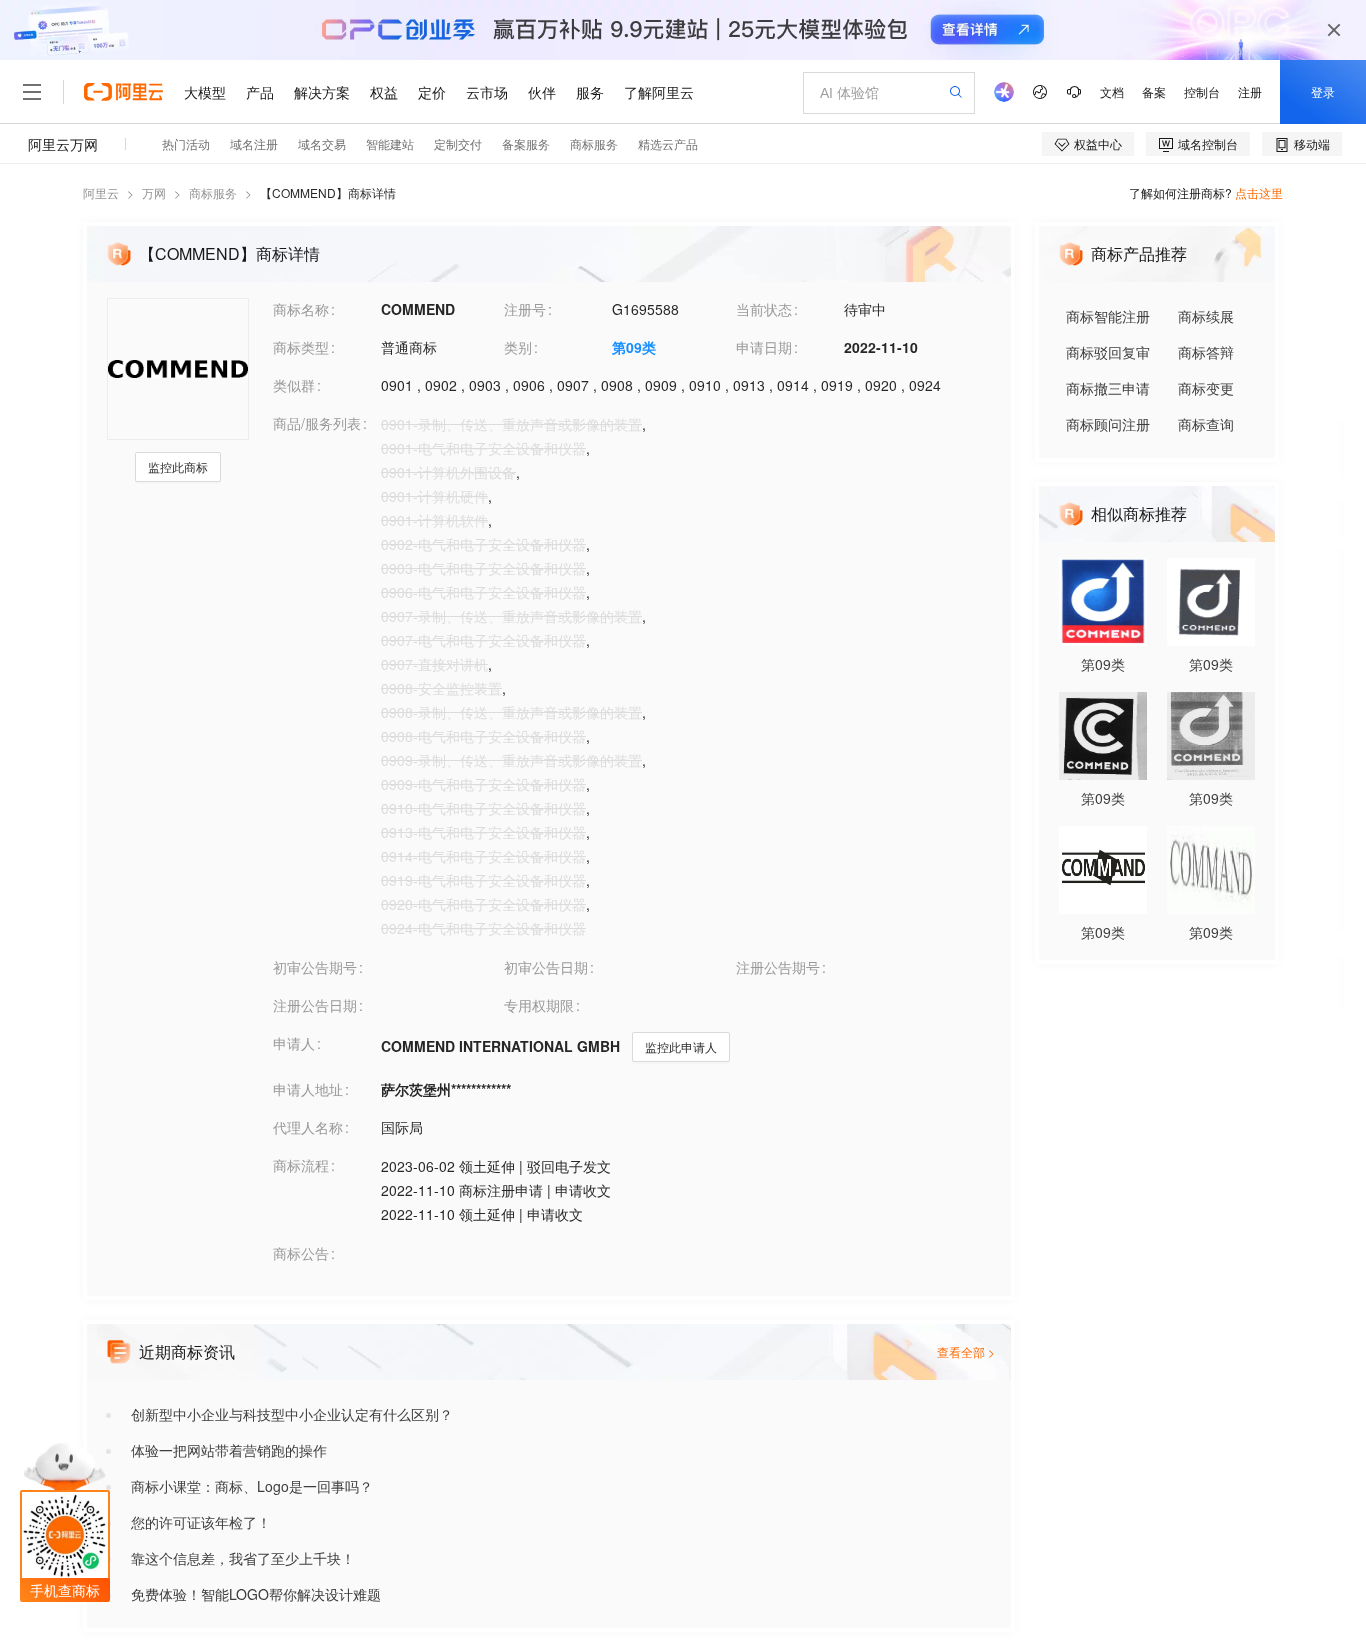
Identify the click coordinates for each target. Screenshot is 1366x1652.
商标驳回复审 (1108, 352)
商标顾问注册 (1108, 424)
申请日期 (764, 347)
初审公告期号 (315, 967)
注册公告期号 (778, 967)
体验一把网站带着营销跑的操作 (229, 1450)
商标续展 (1206, 316)
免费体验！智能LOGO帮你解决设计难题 (256, 1594)
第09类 (634, 347)
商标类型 (301, 347)
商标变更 (1206, 388)
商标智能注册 (1108, 316)
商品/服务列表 (317, 423)
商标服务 (213, 192)
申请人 (294, 1043)
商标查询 (1206, 424)
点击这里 (1259, 192)
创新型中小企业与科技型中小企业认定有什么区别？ (292, 1414)
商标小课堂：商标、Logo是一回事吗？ (252, 1486)
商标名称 (301, 309)
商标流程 (301, 1165)
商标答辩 (1206, 352)
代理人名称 (308, 1127)
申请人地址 (308, 1089)
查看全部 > (966, 1351)
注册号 (525, 309)
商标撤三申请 (1108, 388)
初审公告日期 (546, 967)
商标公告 (301, 1253)
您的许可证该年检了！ (201, 1522)
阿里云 (101, 192)
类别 (518, 347)
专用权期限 (539, 1005)
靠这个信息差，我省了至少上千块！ (243, 1558)
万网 (154, 192)
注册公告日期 (315, 1005)
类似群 (294, 385)
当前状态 (764, 309)
